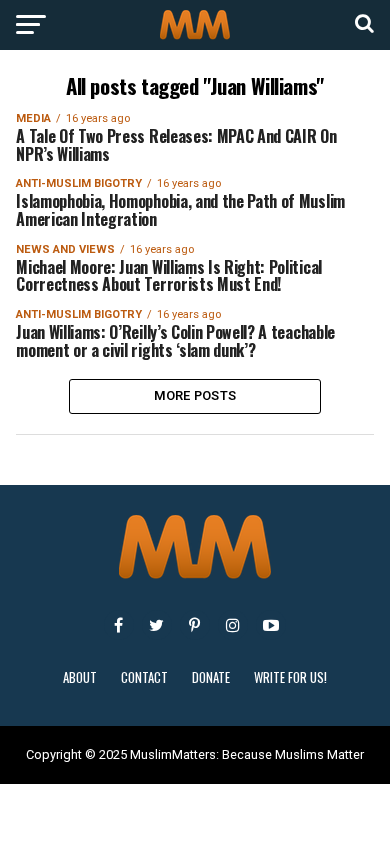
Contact (144, 677)
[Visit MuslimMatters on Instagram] (233, 625)
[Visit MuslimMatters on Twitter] (157, 625)
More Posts (195, 395)
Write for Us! (290, 677)
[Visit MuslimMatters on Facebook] (119, 625)
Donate (211, 677)
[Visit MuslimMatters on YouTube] (271, 625)
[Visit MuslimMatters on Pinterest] (195, 625)
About (80, 677)
